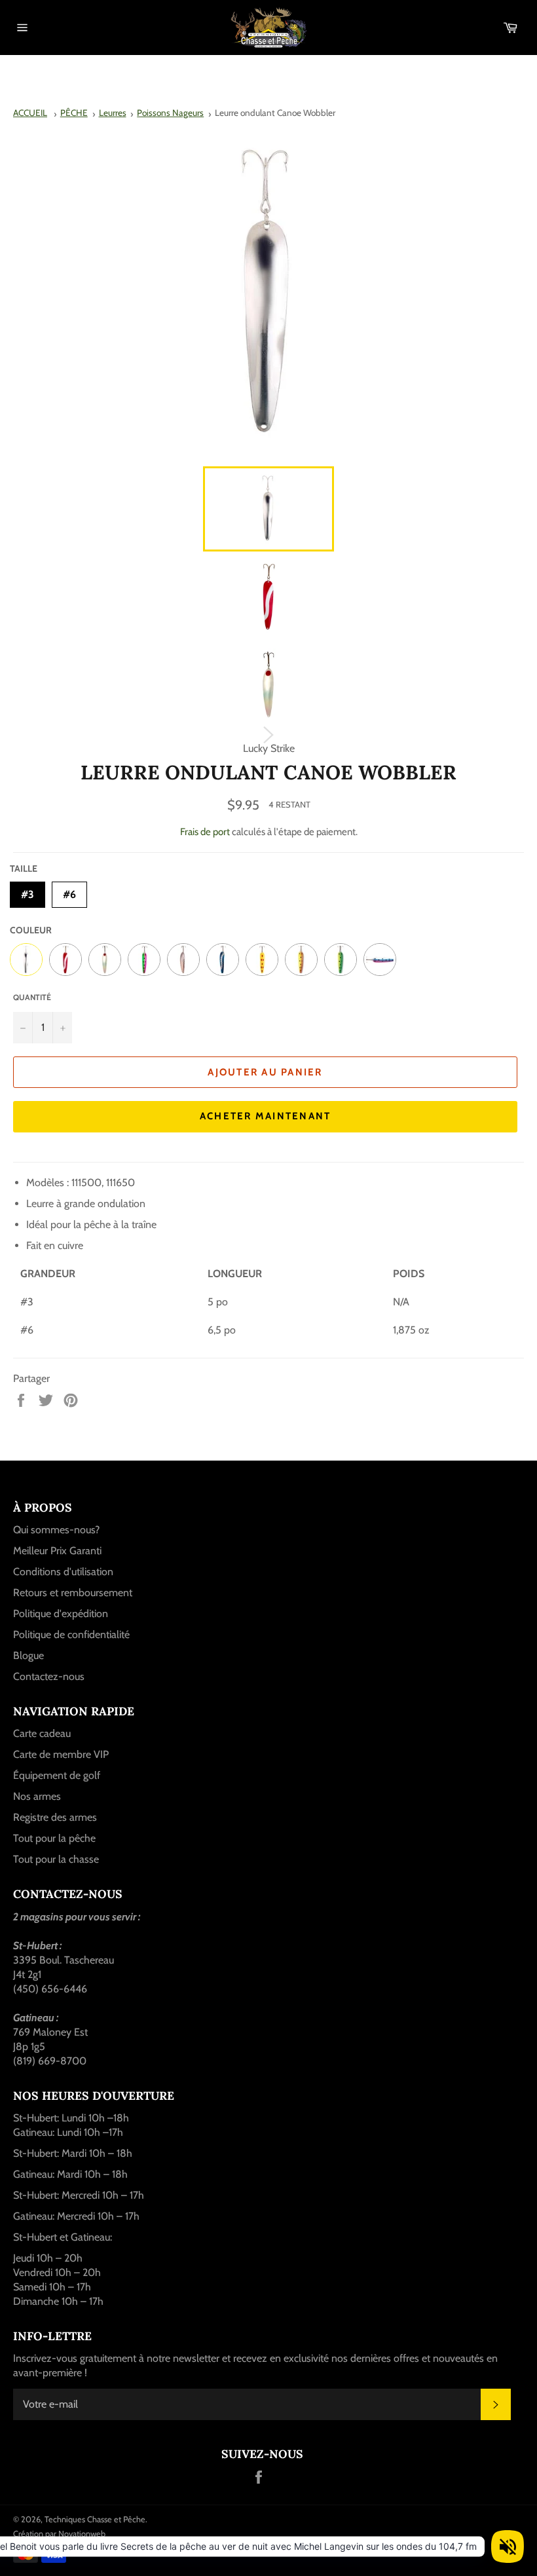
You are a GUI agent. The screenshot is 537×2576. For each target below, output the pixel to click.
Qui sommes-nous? (56, 1530)
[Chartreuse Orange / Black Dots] (301, 960)
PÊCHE (74, 113)
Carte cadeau (42, 1733)
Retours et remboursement (73, 1593)
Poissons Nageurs (170, 113)
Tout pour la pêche (54, 1838)
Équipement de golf (57, 1775)
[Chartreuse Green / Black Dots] (341, 960)
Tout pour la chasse (56, 1859)
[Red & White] (65, 960)
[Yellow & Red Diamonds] (262, 960)
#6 (69, 891)
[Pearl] (105, 960)
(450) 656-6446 (50, 1989)
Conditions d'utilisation (63, 1572)
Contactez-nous (49, 1676)
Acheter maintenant (266, 1116)
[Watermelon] (144, 960)
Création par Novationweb (59, 2534)
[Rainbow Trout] (380, 960)
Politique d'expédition (61, 1614)
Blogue (28, 1655)
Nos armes (37, 1796)
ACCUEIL (30, 113)
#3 (28, 891)
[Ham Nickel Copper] (183, 960)
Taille (24, 868)
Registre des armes (55, 1817)
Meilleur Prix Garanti (57, 1551)
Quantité (32, 997)
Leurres (113, 113)
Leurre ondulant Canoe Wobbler (275, 113)
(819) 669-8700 (50, 2061)
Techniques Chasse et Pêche (95, 2519)
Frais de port (205, 832)
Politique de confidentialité (71, 1634)
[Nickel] (26, 960)
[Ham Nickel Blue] (223, 960)
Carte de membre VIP (61, 1754)
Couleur (31, 930)
